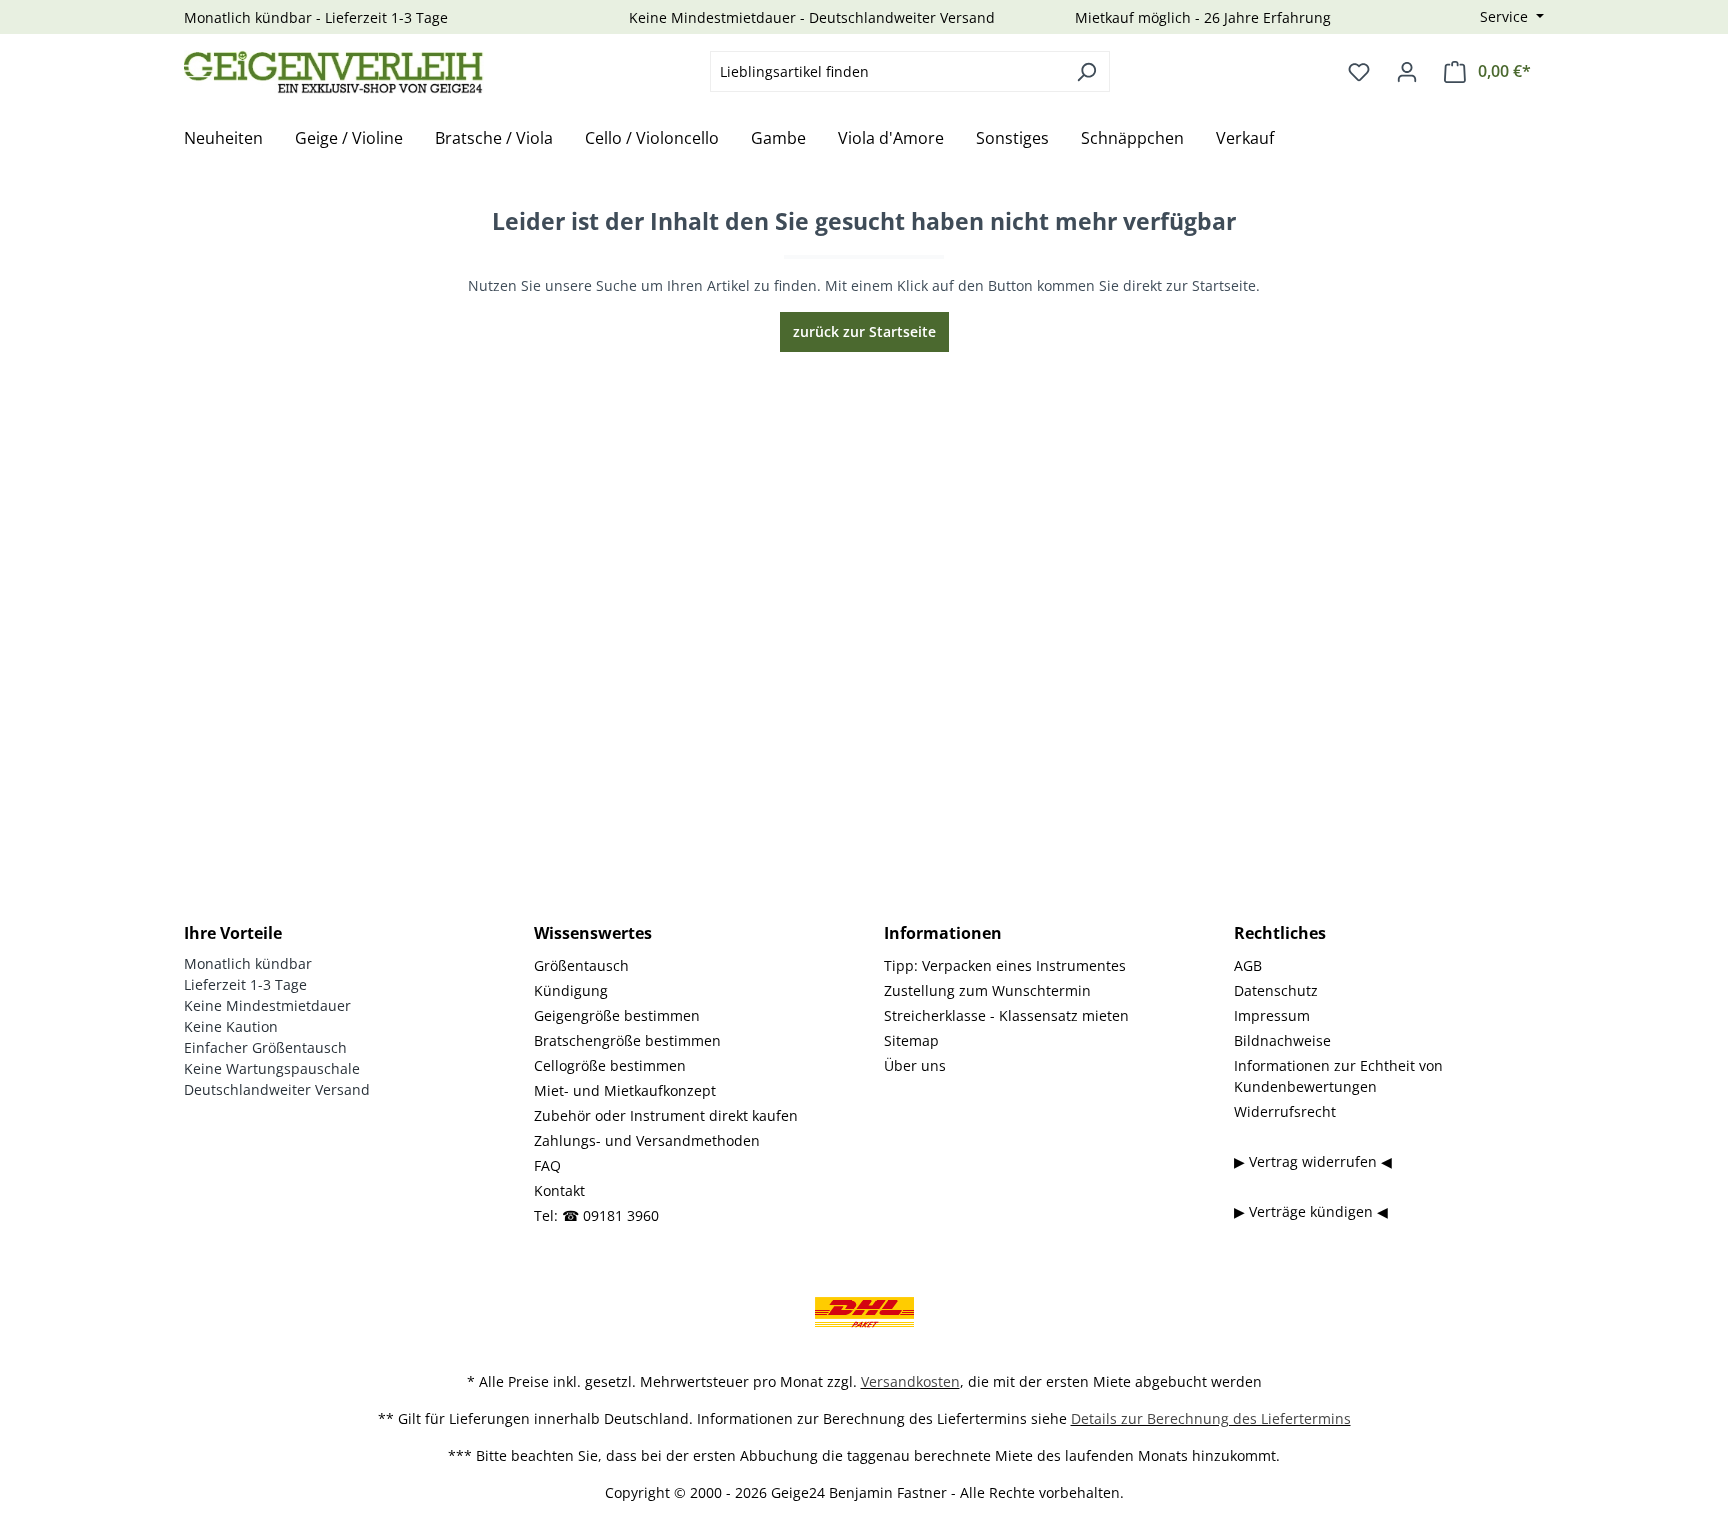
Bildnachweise (1282, 1040)
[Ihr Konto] (1407, 72)
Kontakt (559, 1190)
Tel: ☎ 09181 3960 (596, 1215)
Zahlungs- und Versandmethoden (647, 1140)
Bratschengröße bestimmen (627, 1040)
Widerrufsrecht (1285, 1111)
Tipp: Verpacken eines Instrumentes (1005, 965)
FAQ (547, 1165)
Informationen (943, 933)
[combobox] (887, 71)
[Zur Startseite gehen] (334, 72)
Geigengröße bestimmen (617, 1015)
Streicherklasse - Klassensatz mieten (1006, 1015)
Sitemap (911, 1040)
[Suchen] (1086, 71)
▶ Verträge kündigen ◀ (1311, 1211)
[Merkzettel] (1359, 72)
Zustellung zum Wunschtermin (987, 990)
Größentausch (581, 965)
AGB (1248, 965)
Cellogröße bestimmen (610, 1065)
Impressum (1272, 1015)
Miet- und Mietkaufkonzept (625, 1090)
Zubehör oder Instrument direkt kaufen (666, 1115)
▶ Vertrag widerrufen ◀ (1313, 1161)
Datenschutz (1276, 990)
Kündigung (571, 990)
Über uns (915, 1065)
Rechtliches (1280, 933)
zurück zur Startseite (864, 331)
